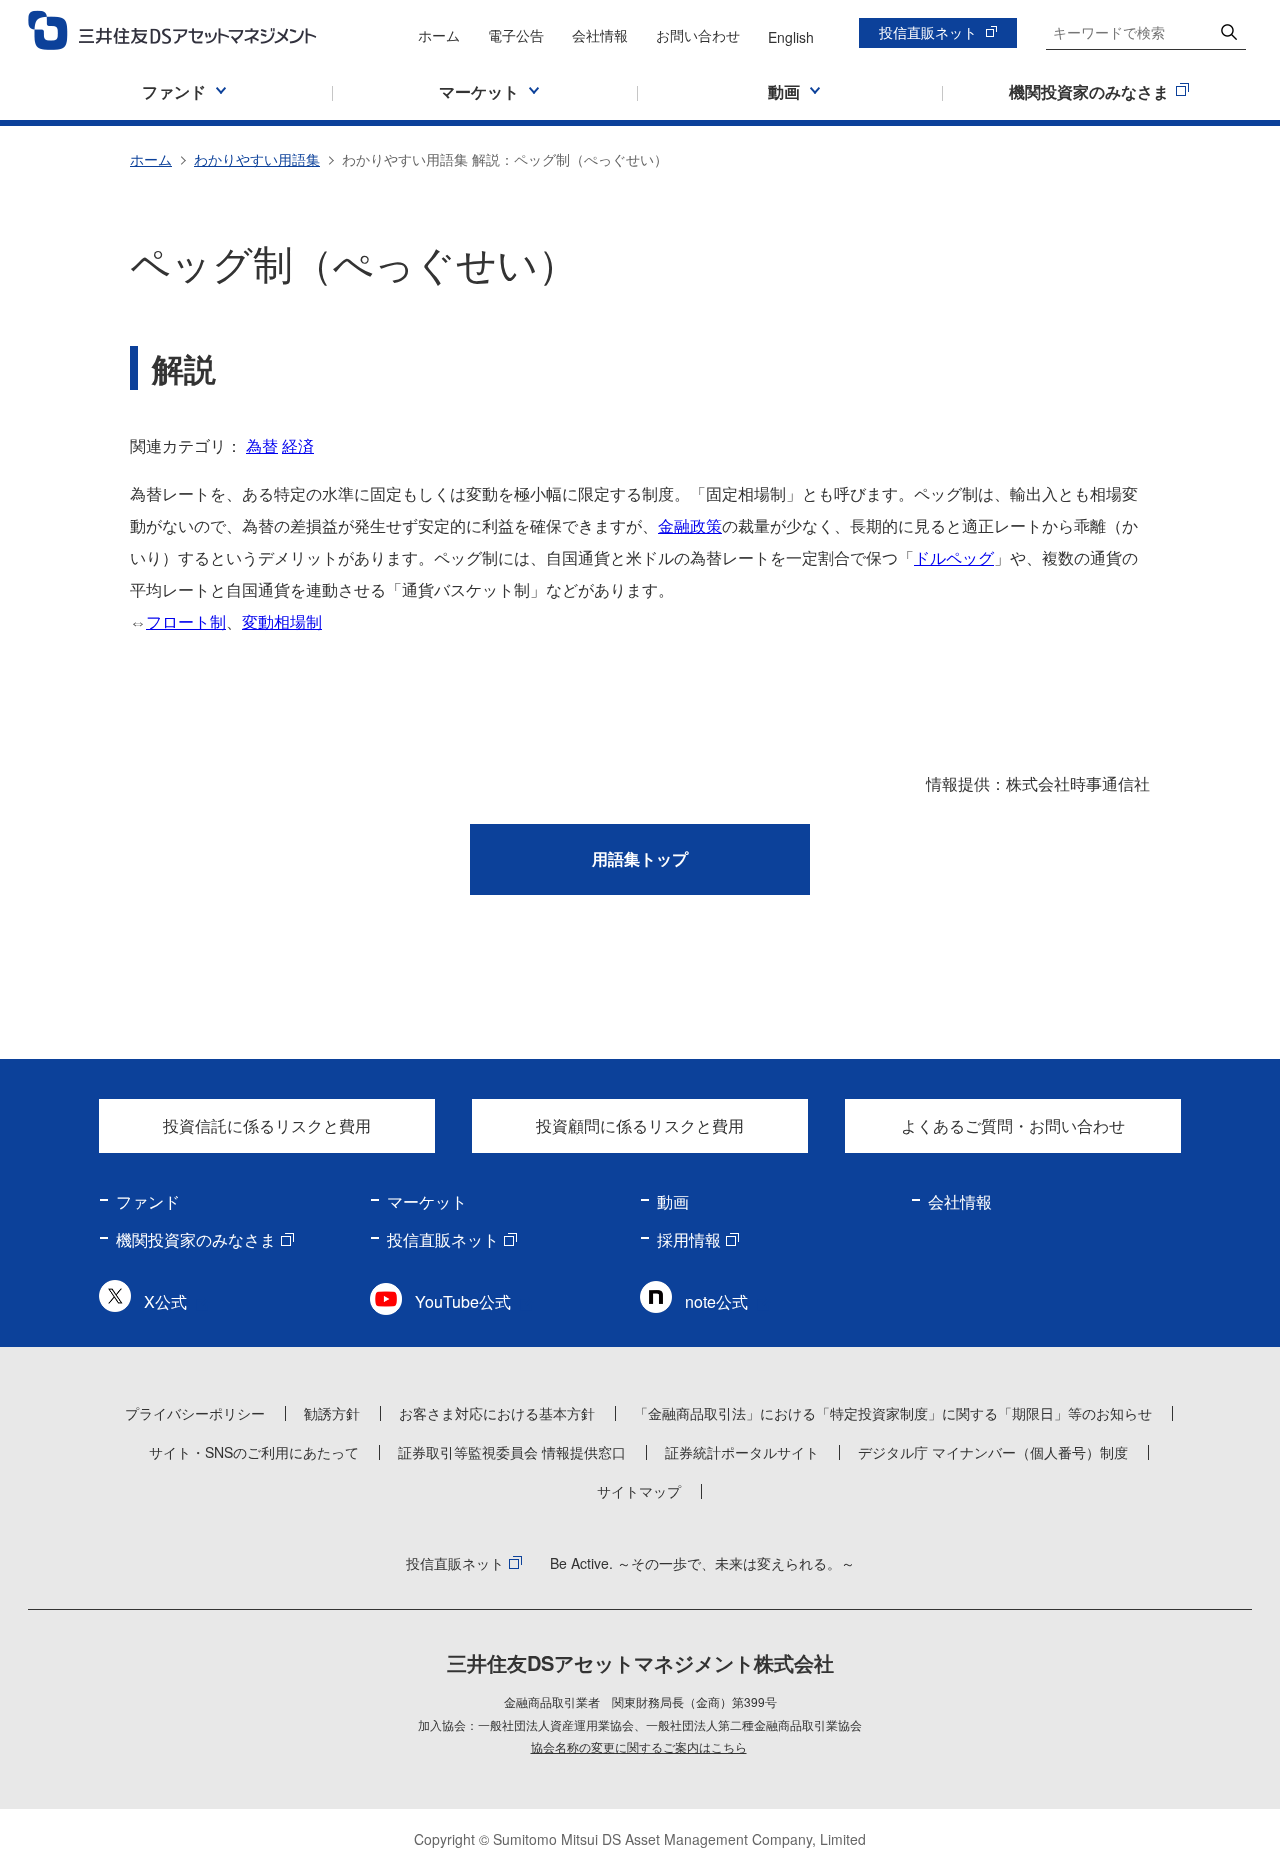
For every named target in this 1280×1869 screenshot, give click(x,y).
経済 (298, 445)
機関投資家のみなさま (196, 1239)
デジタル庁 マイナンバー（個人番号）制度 (993, 1452)
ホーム (439, 35)
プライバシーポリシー (195, 1413)
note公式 (716, 1301)
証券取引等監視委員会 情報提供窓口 (512, 1452)
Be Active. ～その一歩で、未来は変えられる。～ (702, 1563)
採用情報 (689, 1239)
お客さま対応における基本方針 (497, 1413)
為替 (262, 445)
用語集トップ (640, 858)
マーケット (427, 1201)
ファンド (148, 1201)
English (791, 37)
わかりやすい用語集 (257, 159)
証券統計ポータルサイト (742, 1452)
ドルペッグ (954, 557)
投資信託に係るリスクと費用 (267, 1125)
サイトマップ (639, 1491)
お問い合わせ (698, 35)
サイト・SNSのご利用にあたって (254, 1452)
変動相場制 (282, 621)
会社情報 (600, 35)
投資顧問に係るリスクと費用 (640, 1125)
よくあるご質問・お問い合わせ (1013, 1125)
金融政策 (690, 525)
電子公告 (516, 35)
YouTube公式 (463, 1301)
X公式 (165, 1301)
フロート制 (186, 621)
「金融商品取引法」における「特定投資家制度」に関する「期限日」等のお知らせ (893, 1413)
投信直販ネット (928, 32)
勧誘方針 (332, 1413)
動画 (673, 1201)
